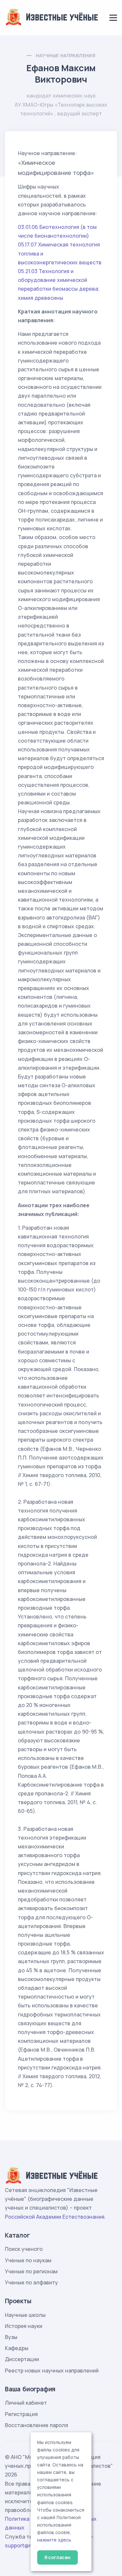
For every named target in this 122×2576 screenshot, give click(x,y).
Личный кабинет (26, 2403)
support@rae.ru (24, 2545)
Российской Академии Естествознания (55, 2217)
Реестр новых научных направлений (52, 2371)
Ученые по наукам (28, 2260)
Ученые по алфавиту (31, 2282)
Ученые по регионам (31, 2271)
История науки (24, 2326)
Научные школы (25, 2315)
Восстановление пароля (36, 2425)
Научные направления (66, 55)
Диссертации (22, 2359)
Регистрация (21, 2414)
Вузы (11, 2337)
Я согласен (57, 2557)
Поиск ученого (24, 2249)
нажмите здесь (54, 2540)
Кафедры (17, 2348)
